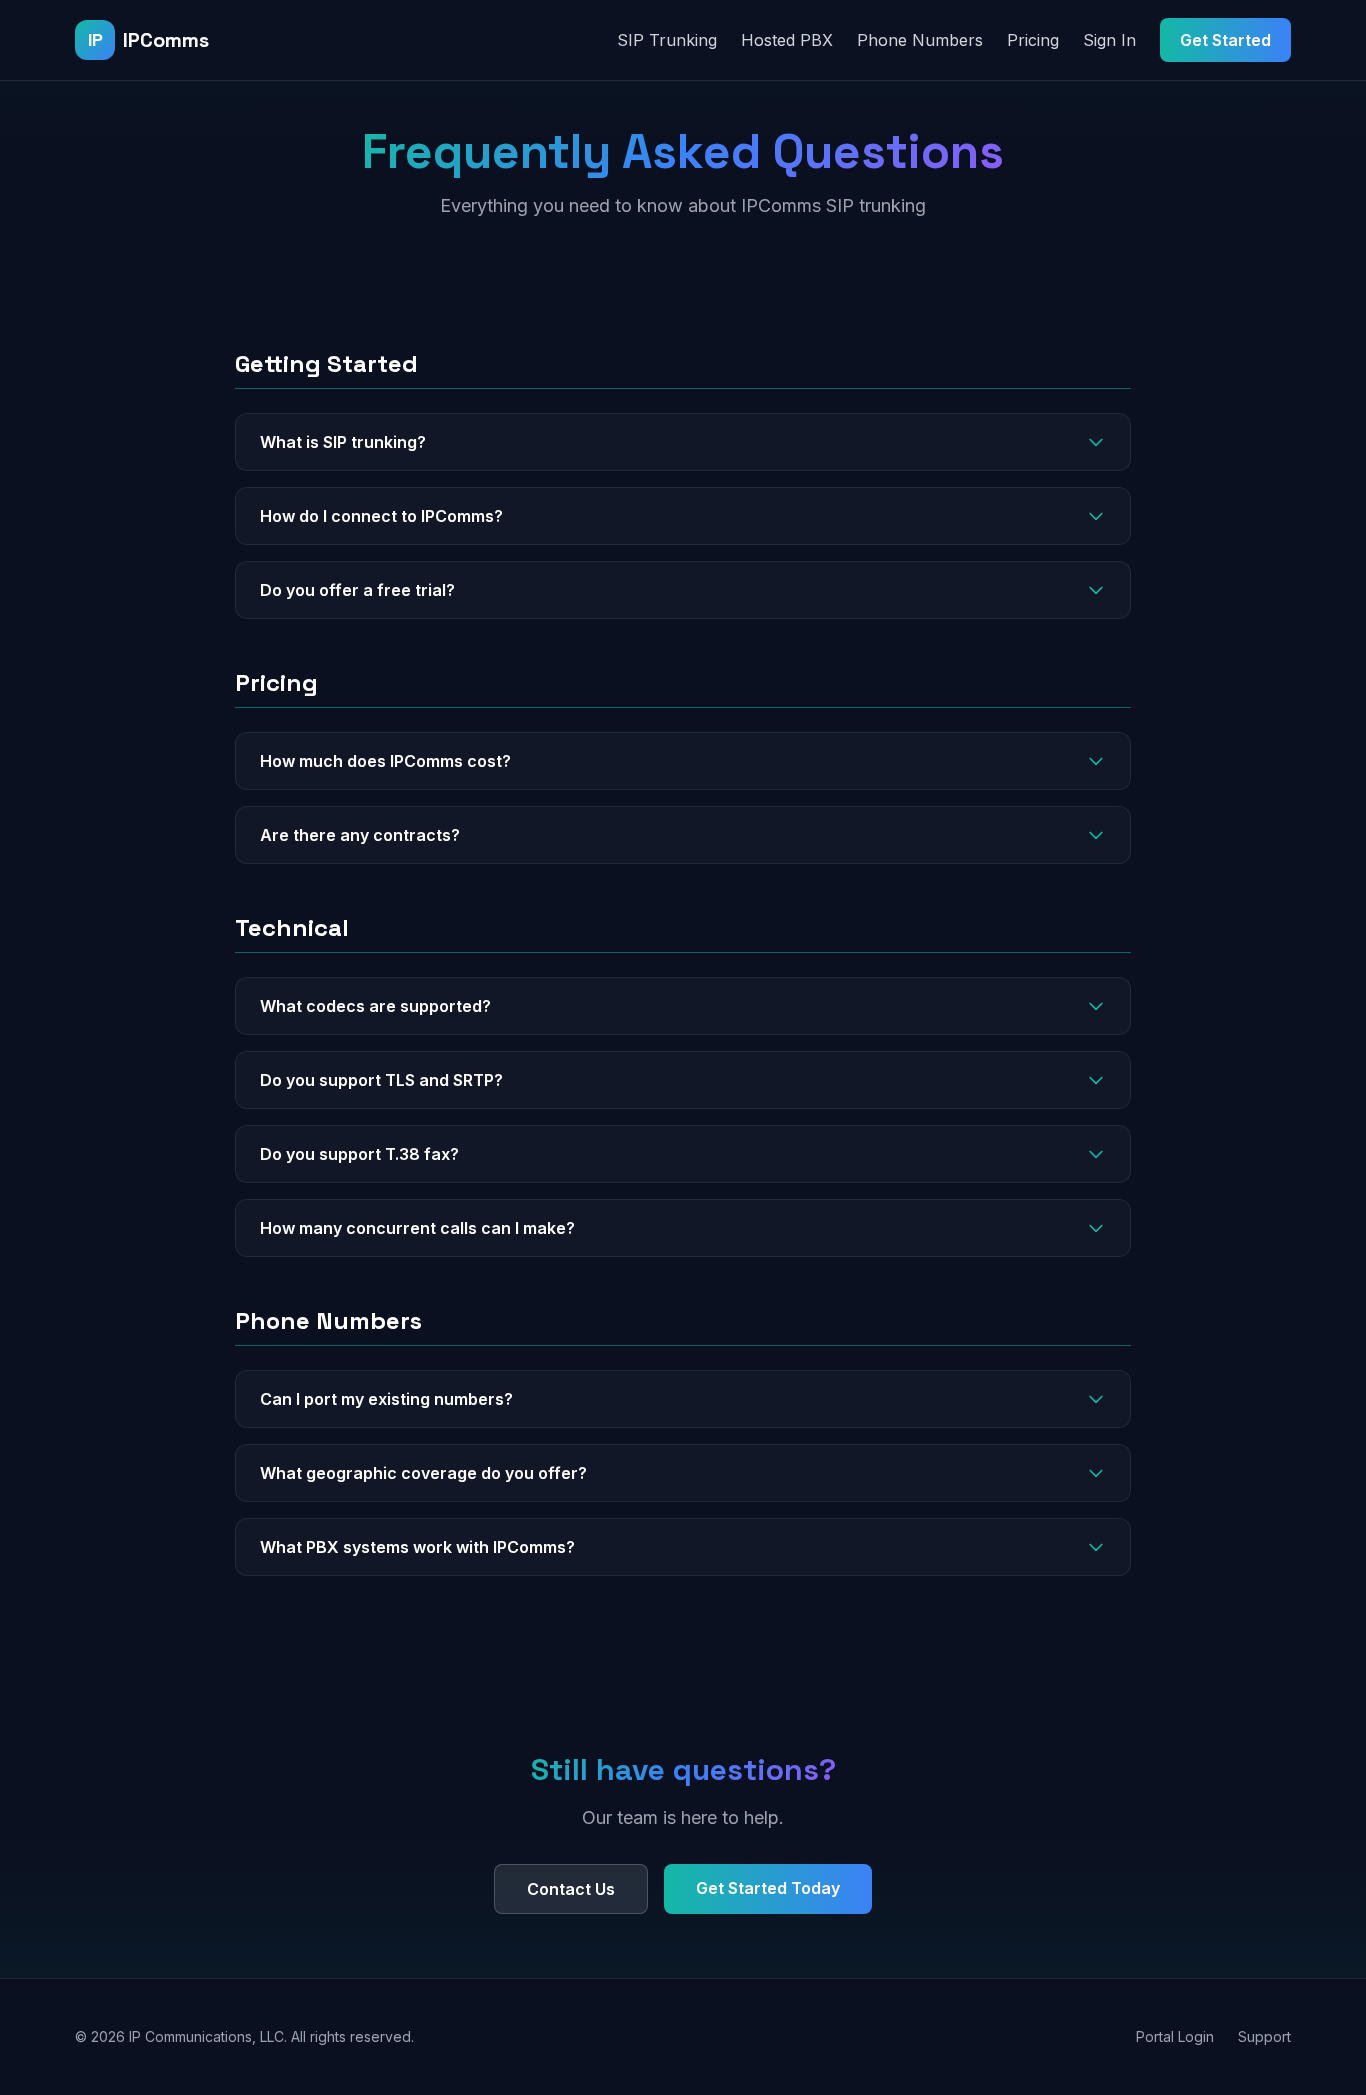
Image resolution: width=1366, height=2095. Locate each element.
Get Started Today (768, 1888)
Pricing (1033, 40)
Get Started (1225, 40)
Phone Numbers (920, 40)
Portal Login (1175, 2036)
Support (1264, 2036)
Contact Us (571, 1889)
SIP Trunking (667, 40)
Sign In (1109, 40)
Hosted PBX (787, 40)
